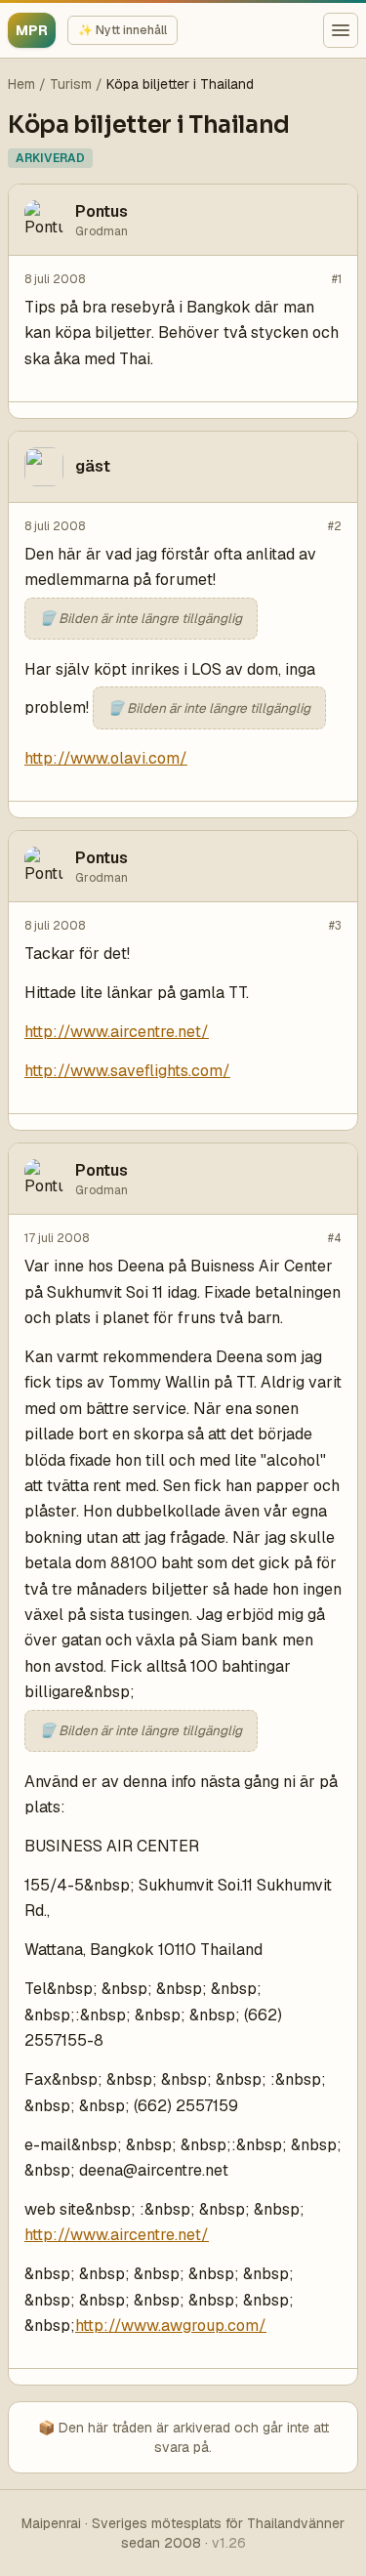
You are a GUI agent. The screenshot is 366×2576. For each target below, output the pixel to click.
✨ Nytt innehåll (122, 30)
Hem (21, 84)
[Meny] (341, 30)
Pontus (102, 211)
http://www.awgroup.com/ (171, 2326)
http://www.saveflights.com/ (127, 1071)
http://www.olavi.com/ (106, 758)
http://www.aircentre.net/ (117, 1032)
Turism (71, 84)
